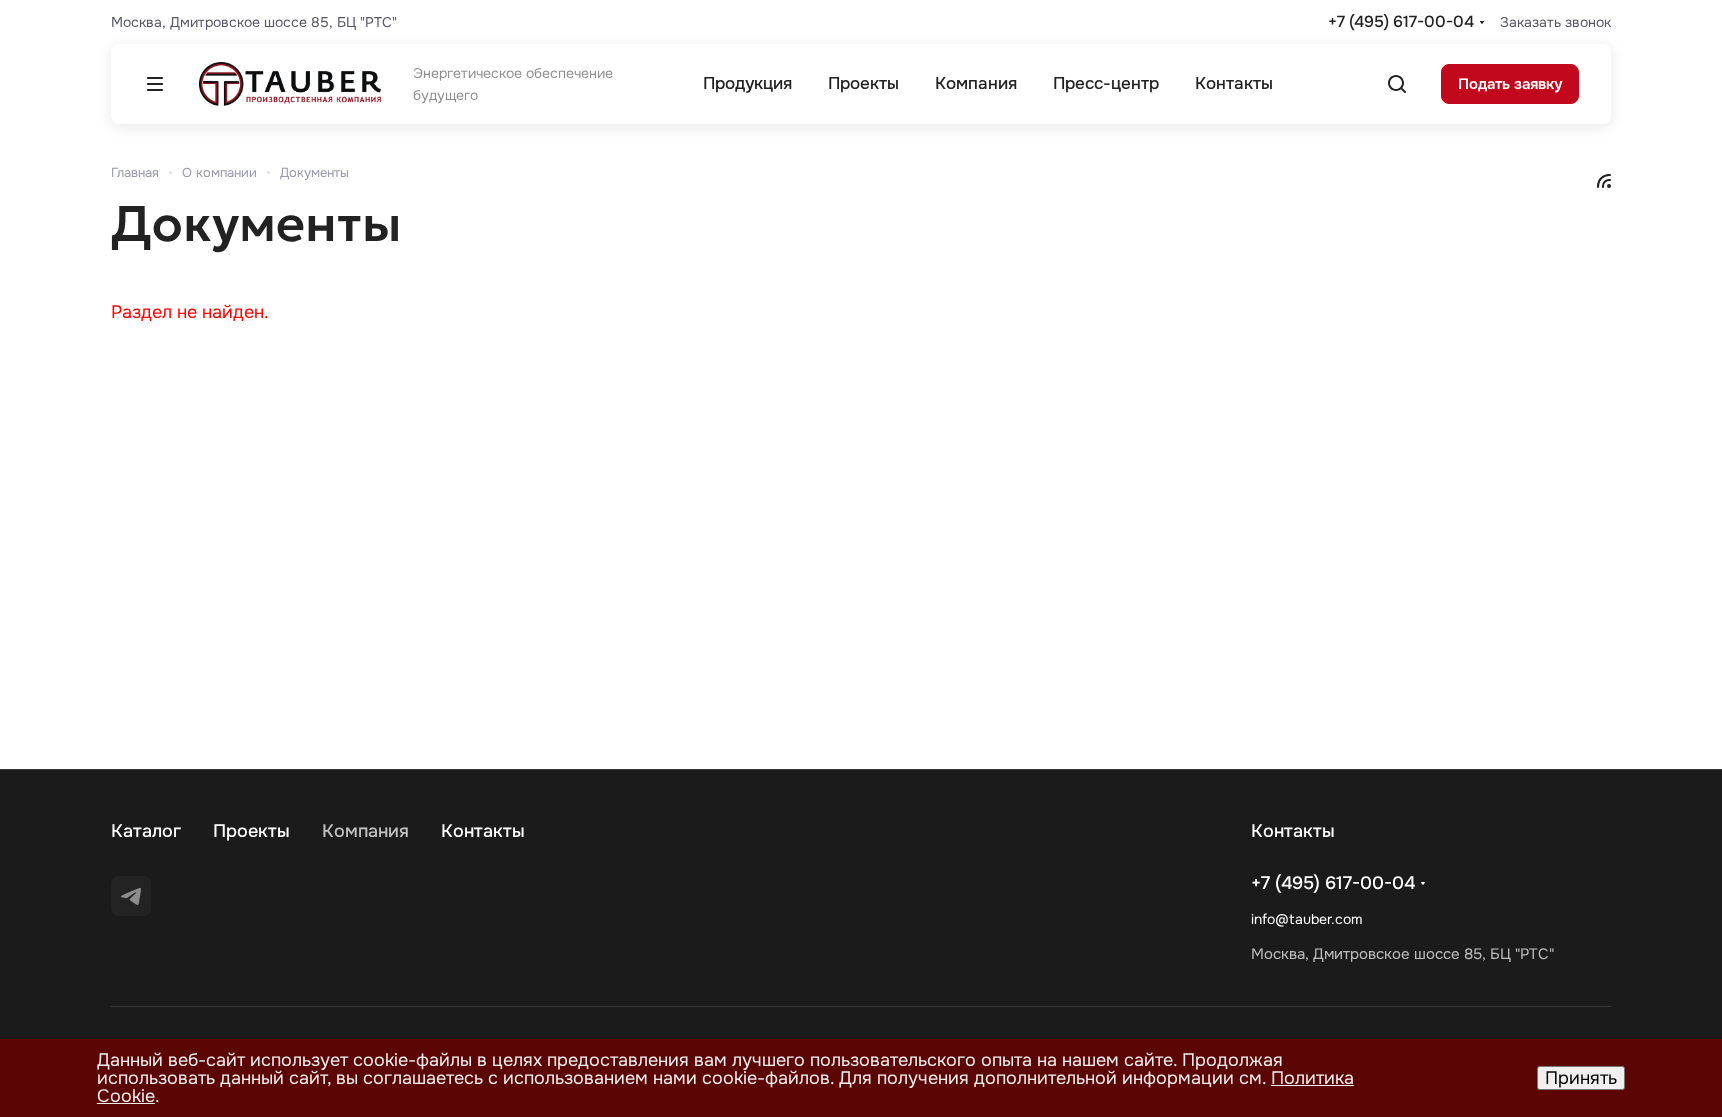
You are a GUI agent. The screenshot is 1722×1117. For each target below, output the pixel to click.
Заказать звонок (1555, 22)
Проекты (251, 831)
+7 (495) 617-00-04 (1401, 21)
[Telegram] (131, 896)
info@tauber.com (1306, 919)
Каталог (146, 831)
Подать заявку (1510, 84)
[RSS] (1604, 180)
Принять (1581, 1078)
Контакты (483, 831)
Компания (365, 831)
